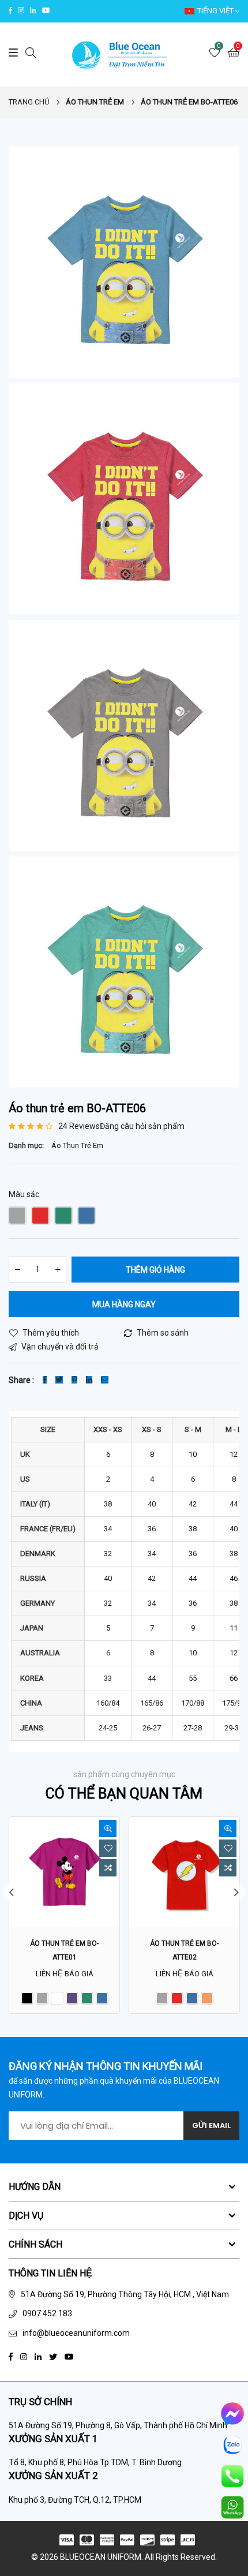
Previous (12, 1892)
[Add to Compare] (108, 1868)
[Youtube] (69, 2356)
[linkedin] (38, 2356)
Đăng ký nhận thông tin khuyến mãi (106, 2066)
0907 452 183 (47, 2313)
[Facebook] (11, 2356)
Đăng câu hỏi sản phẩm (142, 1126)
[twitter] (53, 2356)
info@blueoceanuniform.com (76, 2333)
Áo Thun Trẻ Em (77, 1145)
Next (236, 1892)
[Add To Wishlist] (108, 1848)
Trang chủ (29, 102)
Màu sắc (24, 1194)
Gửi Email (211, 2126)
